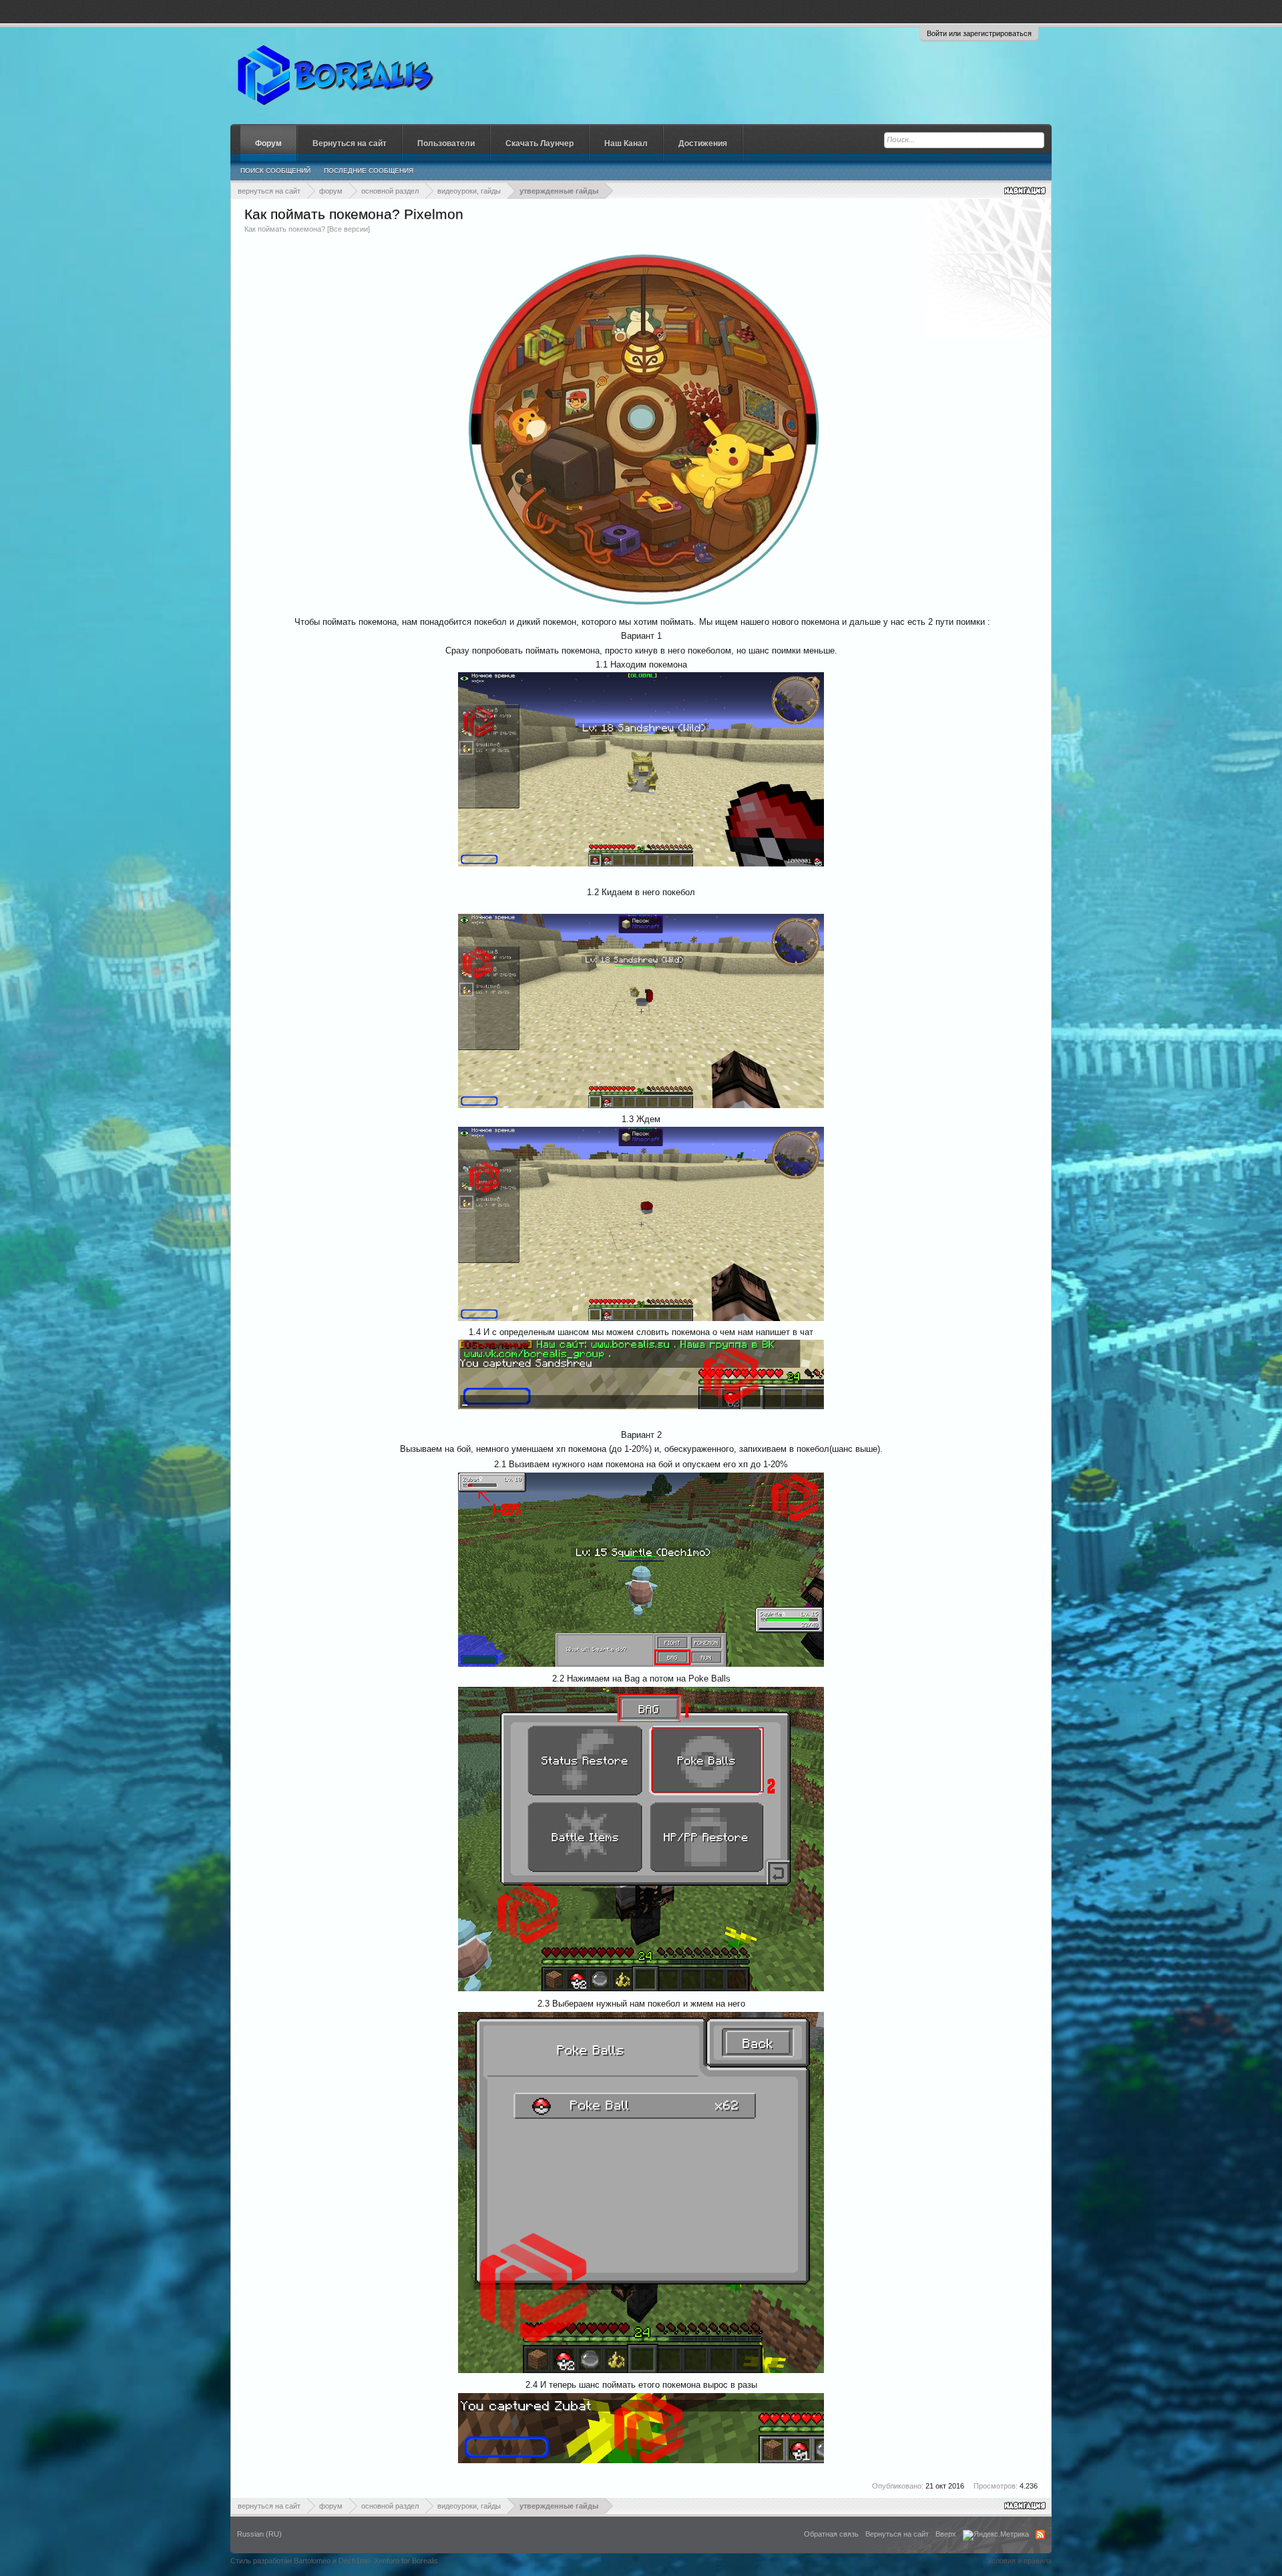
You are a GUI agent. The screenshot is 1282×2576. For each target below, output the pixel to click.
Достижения (703, 144)
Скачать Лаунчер (540, 144)
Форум (268, 144)
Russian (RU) (259, 2534)
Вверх (946, 2534)
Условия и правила (1020, 2561)
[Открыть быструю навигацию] (1026, 191)
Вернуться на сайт (350, 144)
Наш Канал (626, 144)
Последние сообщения (369, 171)
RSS (1040, 2535)
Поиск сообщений (275, 171)
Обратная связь (831, 2534)
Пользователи (446, 144)
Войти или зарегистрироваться (979, 33)
